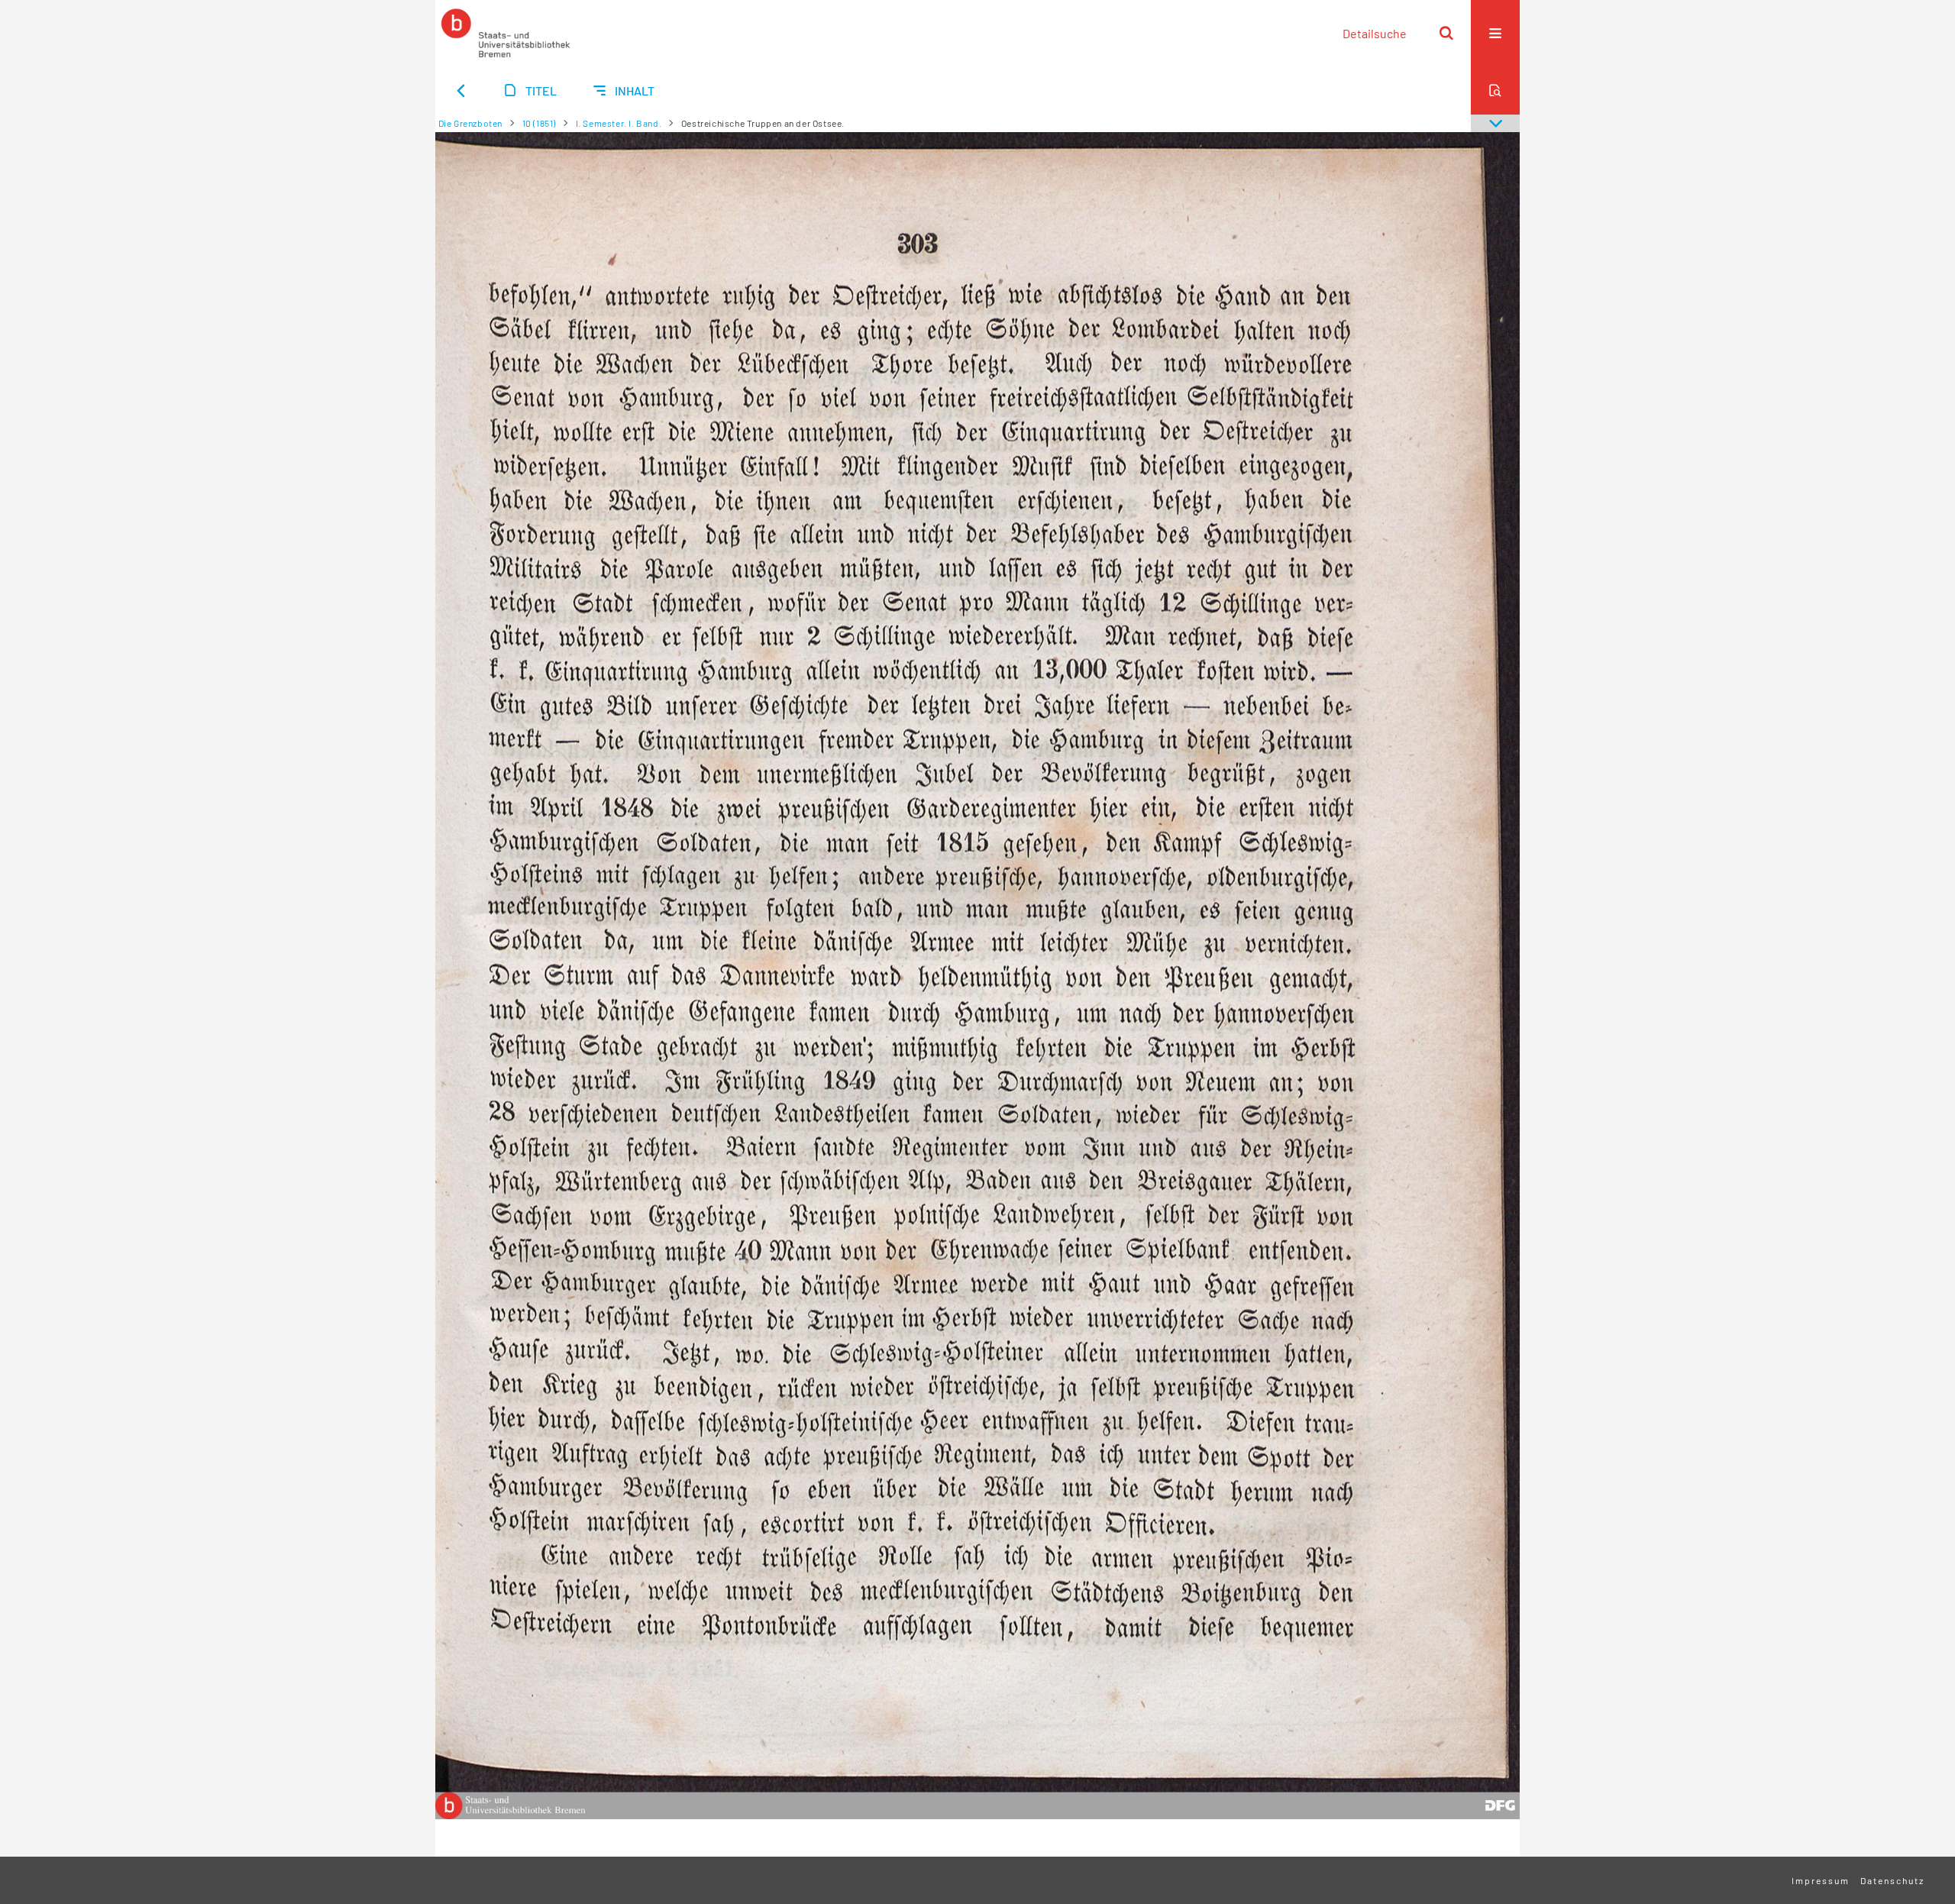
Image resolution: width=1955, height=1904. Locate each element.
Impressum (1821, 1880)
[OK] (1446, 33)
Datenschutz (1892, 1880)
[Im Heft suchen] (1495, 90)
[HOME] (506, 33)
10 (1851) (539, 123)
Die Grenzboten (470, 123)
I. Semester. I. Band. (619, 123)
